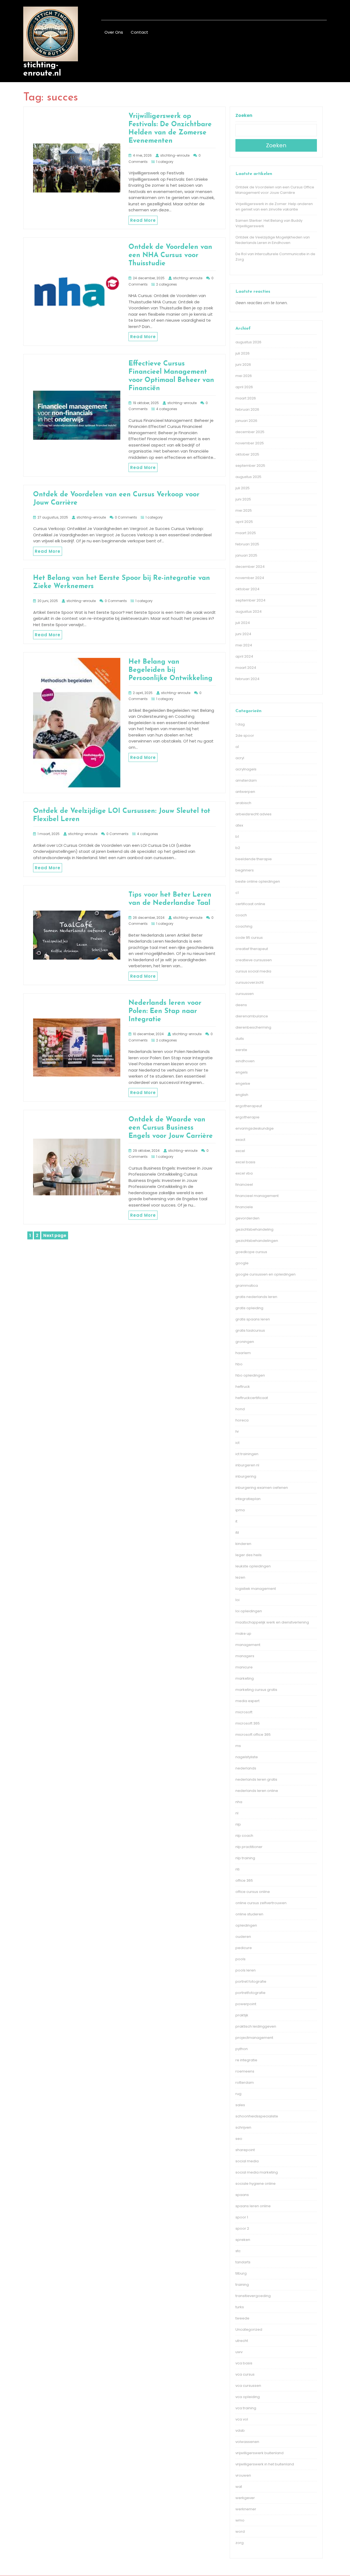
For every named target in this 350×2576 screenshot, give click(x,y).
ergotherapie (247, 1117)
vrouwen (243, 2475)
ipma (240, 1510)
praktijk (242, 2015)
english (242, 1095)
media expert (247, 1701)
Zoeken (244, 115)
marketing (245, 1678)
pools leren (246, 1970)
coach (241, 915)
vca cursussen (248, 2386)
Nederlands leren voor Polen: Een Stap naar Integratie (165, 1011)
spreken (243, 2240)
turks (240, 2307)
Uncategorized (249, 2329)
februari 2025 (247, 544)
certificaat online (250, 904)
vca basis (244, 2363)
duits (240, 1039)
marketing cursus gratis (256, 1690)
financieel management (257, 1196)
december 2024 (250, 567)
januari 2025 (246, 555)
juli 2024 (243, 623)
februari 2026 (247, 409)
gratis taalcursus (250, 1330)
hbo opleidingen (250, 1375)
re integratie (246, 2060)
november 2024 (250, 578)
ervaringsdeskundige (255, 1128)
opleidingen (246, 1925)
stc (238, 2251)
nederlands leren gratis (256, 1779)
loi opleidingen (249, 1611)
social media (247, 2161)
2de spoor (245, 736)
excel (240, 1151)
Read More (143, 220)
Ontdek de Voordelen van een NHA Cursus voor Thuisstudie (170, 255)
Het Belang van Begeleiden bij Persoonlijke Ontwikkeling (170, 670)
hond (240, 1409)
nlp (238, 1824)
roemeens (245, 2071)
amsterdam (246, 780)
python (242, 2049)
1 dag (240, 724)
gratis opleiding (249, 1308)
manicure (244, 1667)
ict (237, 1443)
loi (237, 1600)
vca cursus (245, 2374)
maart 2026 (246, 398)
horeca (242, 1420)
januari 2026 (246, 421)
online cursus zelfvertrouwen (261, 1903)
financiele (244, 1207)
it (236, 1521)
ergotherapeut (249, 1106)
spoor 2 (242, 2228)
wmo (240, 2520)
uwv (239, 2352)
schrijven (243, 2127)
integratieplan (248, 1499)
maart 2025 (246, 533)
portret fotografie (251, 1981)
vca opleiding (248, 2397)
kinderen (243, 1544)
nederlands (246, 1768)
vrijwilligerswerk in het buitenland (265, 2464)
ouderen (243, 1937)
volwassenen (247, 2442)
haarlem (243, 1353)
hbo (239, 1364)
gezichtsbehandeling (254, 1229)
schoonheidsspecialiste (257, 2116)
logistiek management (256, 1589)
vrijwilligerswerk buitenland (259, 2453)
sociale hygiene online (256, 2184)
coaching (244, 926)
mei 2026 (244, 376)
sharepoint (245, 2150)
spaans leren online (253, 2206)
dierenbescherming (253, 1027)
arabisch (243, 803)
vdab (240, 2430)
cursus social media (253, 971)
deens (241, 1005)
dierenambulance (252, 1016)
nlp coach (244, 1836)
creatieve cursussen (254, 960)
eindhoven (245, 1061)
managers (245, 1656)
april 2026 (244, 387)
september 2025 (250, 466)
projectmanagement (254, 2038)
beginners (245, 870)
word (240, 2532)
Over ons (114, 32)
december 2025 (250, 432)
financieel (244, 1185)
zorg (240, 2543)
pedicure (244, 1948)
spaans (242, 2195)
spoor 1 (242, 2217)
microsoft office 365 (253, 1735)
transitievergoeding (253, 2296)
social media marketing (257, 2172)
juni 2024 (243, 634)
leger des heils (249, 1555)
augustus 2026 (248, 342)
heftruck (243, 1387)
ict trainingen (247, 1454)
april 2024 (244, 656)
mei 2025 (244, 510)
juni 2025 (243, 499)
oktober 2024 (247, 589)
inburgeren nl (247, 1465)
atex (239, 825)
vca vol (242, 2419)
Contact (139, 32)
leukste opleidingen (253, 1566)
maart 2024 (246, 668)
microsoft (244, 1712)
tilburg (241, 2273)
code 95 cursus (249, 938)
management (248, 1645)
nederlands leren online (257, 1791)
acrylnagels (246, 769)
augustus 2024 (249, 611)
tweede (242, 2318)
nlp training (245, 1858)
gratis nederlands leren (256, 1297)
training (242, 2285)
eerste (241, 1050)
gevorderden (247, 1218)
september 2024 (250, 600)
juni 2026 (243, 365)
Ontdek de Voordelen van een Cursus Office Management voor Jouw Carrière (275, 190)
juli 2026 (243, 353)
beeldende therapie (254, 859)
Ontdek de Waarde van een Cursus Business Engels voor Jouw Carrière (171, 1128)
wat (239, 2487)
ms (238, 1746)
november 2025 (250, 443)
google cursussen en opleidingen (266, 1274)
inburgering (246, 1476)
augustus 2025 (248, 477)
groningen (245, 1342)
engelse (243, 1083)
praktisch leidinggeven (256, 2026)
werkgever (245, 2498)
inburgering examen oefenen (262, 1488)
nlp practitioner (249, 1847)
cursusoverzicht (250, 982)
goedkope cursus (251, 1252)
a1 (237, 747)
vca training (246, 2408)
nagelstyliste (247, 1757)
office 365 (244, 1880)
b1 (237, 837)
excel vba (244, 1173)
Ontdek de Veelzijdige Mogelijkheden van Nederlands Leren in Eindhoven (273, 240)
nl (237, 1813)
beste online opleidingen (258, 881)
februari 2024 (247, 679)
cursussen (245, 994)
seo (239, 2139)
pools (240, 1959)
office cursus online (253, 1892)
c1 (237, 893)
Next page (55, 1235)
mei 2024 (244, 645)
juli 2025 (243, 488)
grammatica (247, 1286)
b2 (238, 848)
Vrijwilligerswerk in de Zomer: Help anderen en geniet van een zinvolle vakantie (274, 207)
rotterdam (245, 2083)
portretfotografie (250, 1993)
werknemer (246, 2509)
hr (237, 1431)
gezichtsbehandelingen (257, 1241)
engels (242, 1072)
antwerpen (245, 792)
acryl (240, 758)
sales (240, 2105)
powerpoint (246, 2004)
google (242, 1263)
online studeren (249, 1914)
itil (237, 1532)
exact (240, 1140)
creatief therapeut (252, 949)
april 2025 (244, 522)
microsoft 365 (248, 1723)
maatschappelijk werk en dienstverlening (272, 1622)
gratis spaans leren (253, 1319)
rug (238, 2094)
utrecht (242, 2341)
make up (243, 1634)
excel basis (245, 1162)
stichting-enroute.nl (42, 69)
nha (239, 1802)
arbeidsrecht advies (253, 814)
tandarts (243, 2262)
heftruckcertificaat (252, 1398)
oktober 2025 (247, 454)
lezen (240, 1577)
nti (237, 1869)
